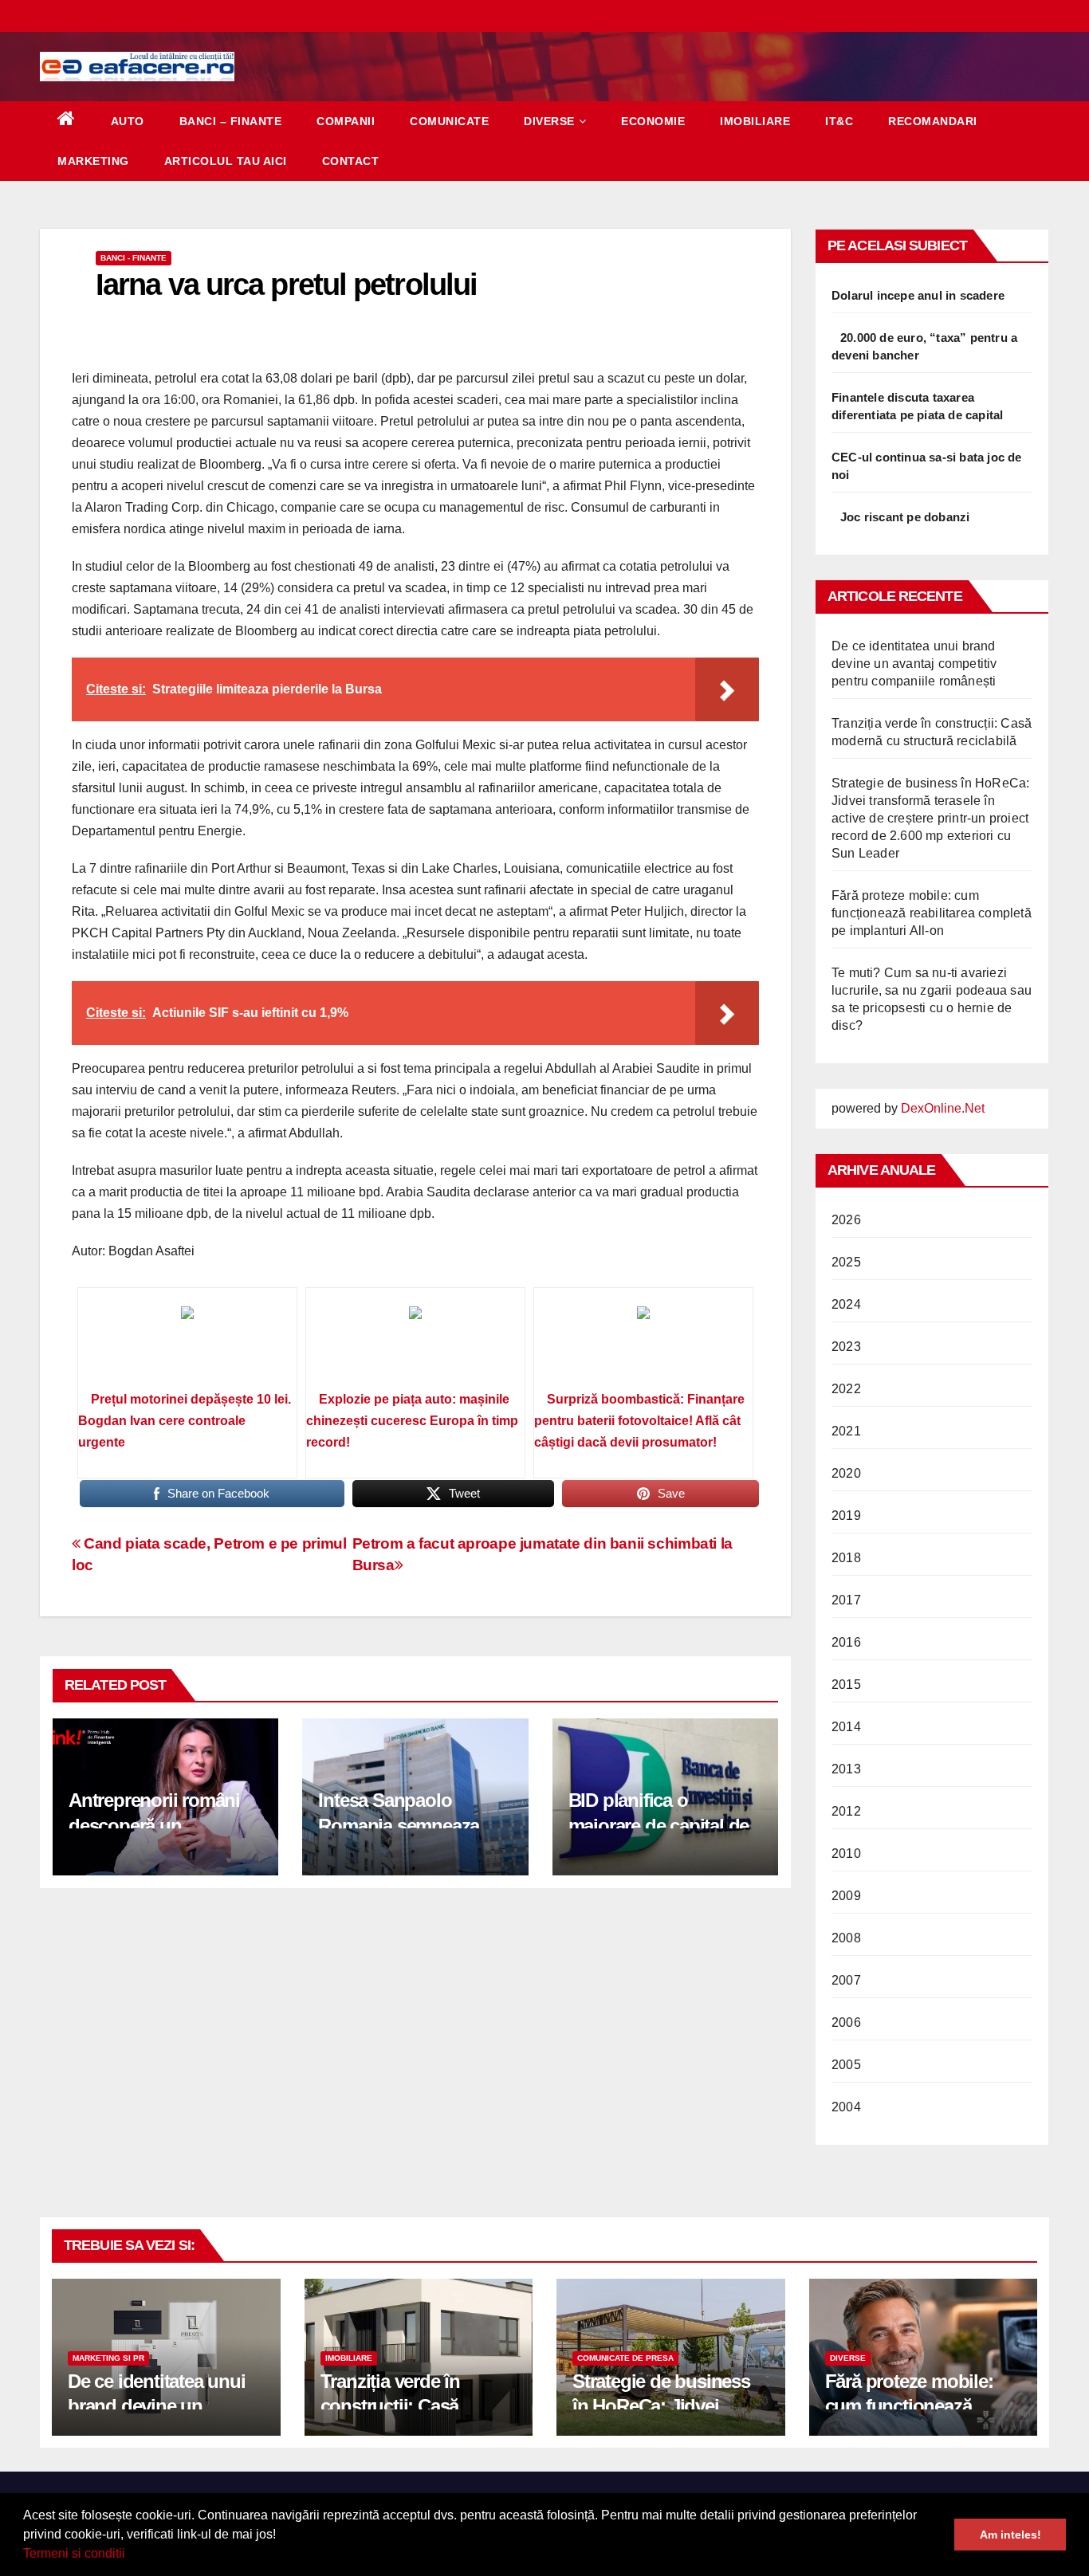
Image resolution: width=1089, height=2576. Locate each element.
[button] (131, 2555)
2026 (846, 1220)
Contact (351, 161)
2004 (846, 2107)
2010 (846, 1853)
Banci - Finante (134, 258)
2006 (846, 2022)
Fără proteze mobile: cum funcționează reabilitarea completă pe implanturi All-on (932, 913)
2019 (846, 1516)
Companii (346, 121)
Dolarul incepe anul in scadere (918, 295)
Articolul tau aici (226, 161)
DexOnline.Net (943, 1108)
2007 (846, 1980)
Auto (128, 121)
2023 (846, 1347)
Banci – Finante (231, 121)
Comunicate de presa (625, 2358)
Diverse (549, 121)
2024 (846, 1304)
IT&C (839, 121)
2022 (846, 1389)
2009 (846, 1896)
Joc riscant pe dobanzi (905, 517)
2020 (846, 1473)
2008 (846, 1938)
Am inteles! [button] (1010, 2535)
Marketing (93, 161)
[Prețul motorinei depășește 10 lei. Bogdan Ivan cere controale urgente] (187, 1345)
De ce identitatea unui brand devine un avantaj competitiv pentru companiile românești (914, 664)
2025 (846, 1262)
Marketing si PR (108, 2358)
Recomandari (933, 121)
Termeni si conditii (74, 2553)
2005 (846, 2065)
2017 (846, 1600)
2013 (846, 1769)
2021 (846, 1431)
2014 (846, 1727)
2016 (846, 1642)
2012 (846, 1811)
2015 (846, 1685)
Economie (653, 121)
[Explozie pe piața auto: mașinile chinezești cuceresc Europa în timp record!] (415, 1345)
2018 (846, 1558)
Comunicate (449, 121)
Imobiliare (755, 121)
